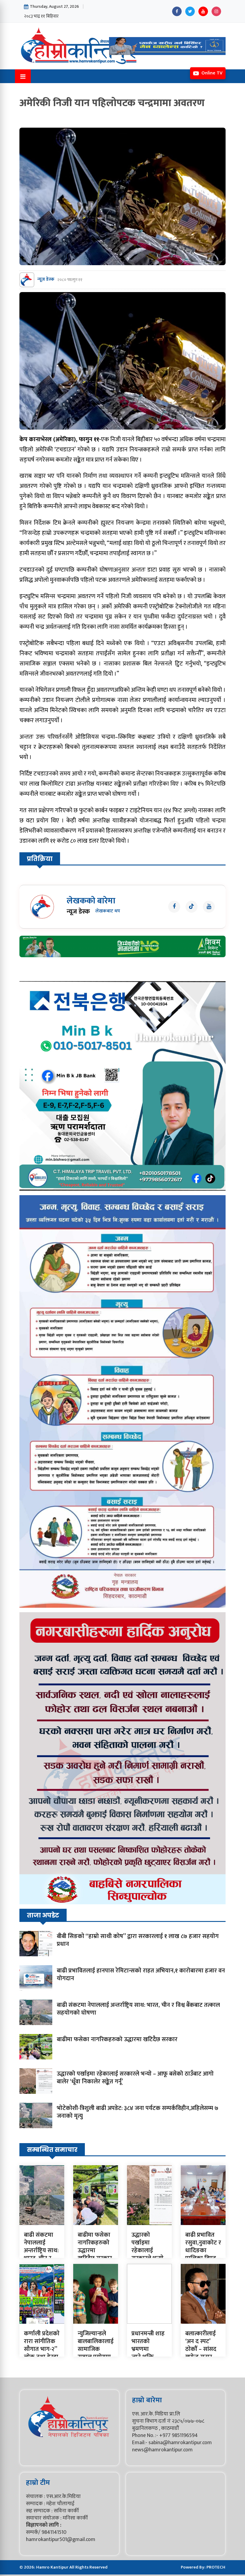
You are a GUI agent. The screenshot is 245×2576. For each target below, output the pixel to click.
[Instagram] (216, 11)
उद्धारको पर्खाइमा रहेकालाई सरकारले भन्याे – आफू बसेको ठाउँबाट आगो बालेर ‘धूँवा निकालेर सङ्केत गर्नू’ (135, 2078)
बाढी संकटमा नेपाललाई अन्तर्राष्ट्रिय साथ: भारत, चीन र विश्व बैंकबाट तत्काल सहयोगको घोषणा (138, 2009)
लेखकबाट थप (108, 911)
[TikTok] (192, 907)
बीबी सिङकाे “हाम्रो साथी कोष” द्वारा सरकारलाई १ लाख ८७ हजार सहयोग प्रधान (138, 1940)
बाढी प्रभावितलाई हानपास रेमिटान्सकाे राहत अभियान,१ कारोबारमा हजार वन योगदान (141, 1975)
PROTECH (216, 2567)
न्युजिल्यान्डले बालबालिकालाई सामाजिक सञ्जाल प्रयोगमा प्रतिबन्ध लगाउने (96, 2349)
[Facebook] (177, 11)
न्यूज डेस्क (46, 280)
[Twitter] (190, 11)
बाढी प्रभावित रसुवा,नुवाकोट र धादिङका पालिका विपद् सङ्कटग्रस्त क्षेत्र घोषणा (203, 2254)
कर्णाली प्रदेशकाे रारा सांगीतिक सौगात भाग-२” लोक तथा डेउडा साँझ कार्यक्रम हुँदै (42, 2353)
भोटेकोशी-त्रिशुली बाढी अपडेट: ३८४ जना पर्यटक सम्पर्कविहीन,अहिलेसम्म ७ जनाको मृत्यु (138, 2112)
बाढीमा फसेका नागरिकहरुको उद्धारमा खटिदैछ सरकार (117, 2039)
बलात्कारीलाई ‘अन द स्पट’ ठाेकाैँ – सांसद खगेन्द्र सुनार (201, 2345)
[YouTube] (203, 11)
